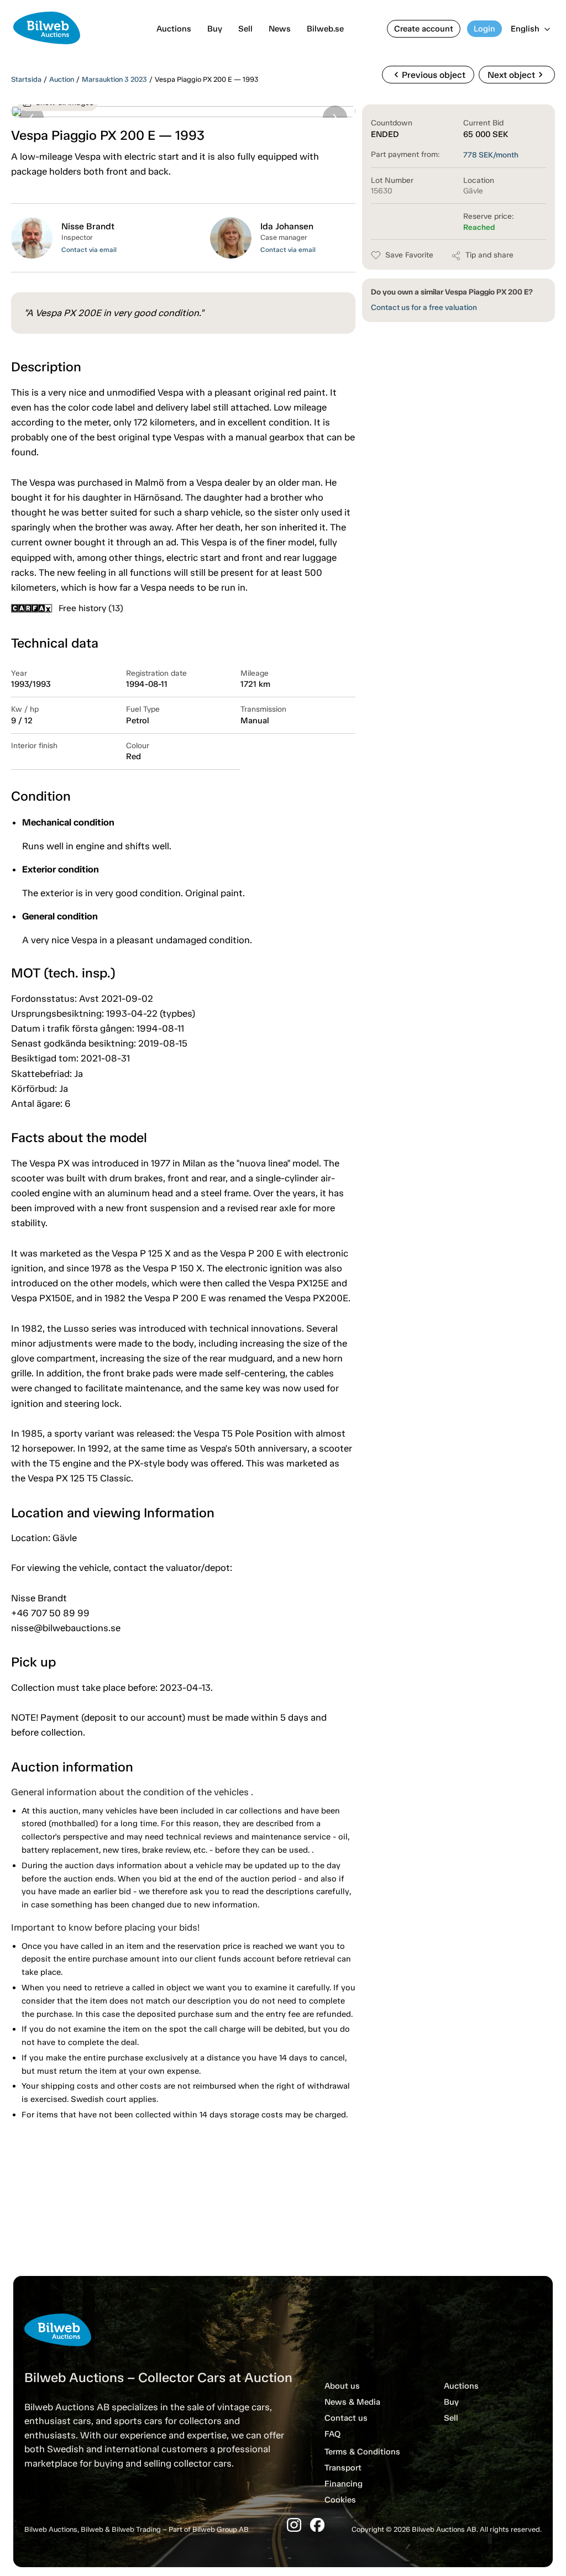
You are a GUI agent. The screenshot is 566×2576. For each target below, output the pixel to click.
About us (342, 2386)
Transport (343, 2468)
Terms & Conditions (362, 2452)
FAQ (332, 2434)
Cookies (340, 2500)
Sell (245, 29)
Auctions (174, 29)
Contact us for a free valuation (424, 307)
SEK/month (491, 155)
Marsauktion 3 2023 (114, 79)
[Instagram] (294, 2525)
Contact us (346, 2418)
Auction (62, 79)
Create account (424, 29)
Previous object (428, 75)
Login (484, 29)
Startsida (26, 79)
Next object (517, 75)
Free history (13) (91, 608)
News (280, 29)
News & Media (352, 2402)
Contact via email (89, 250)
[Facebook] (317, 2525)
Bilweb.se (325, 29)
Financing (344, 2484)
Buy (215, 29)
